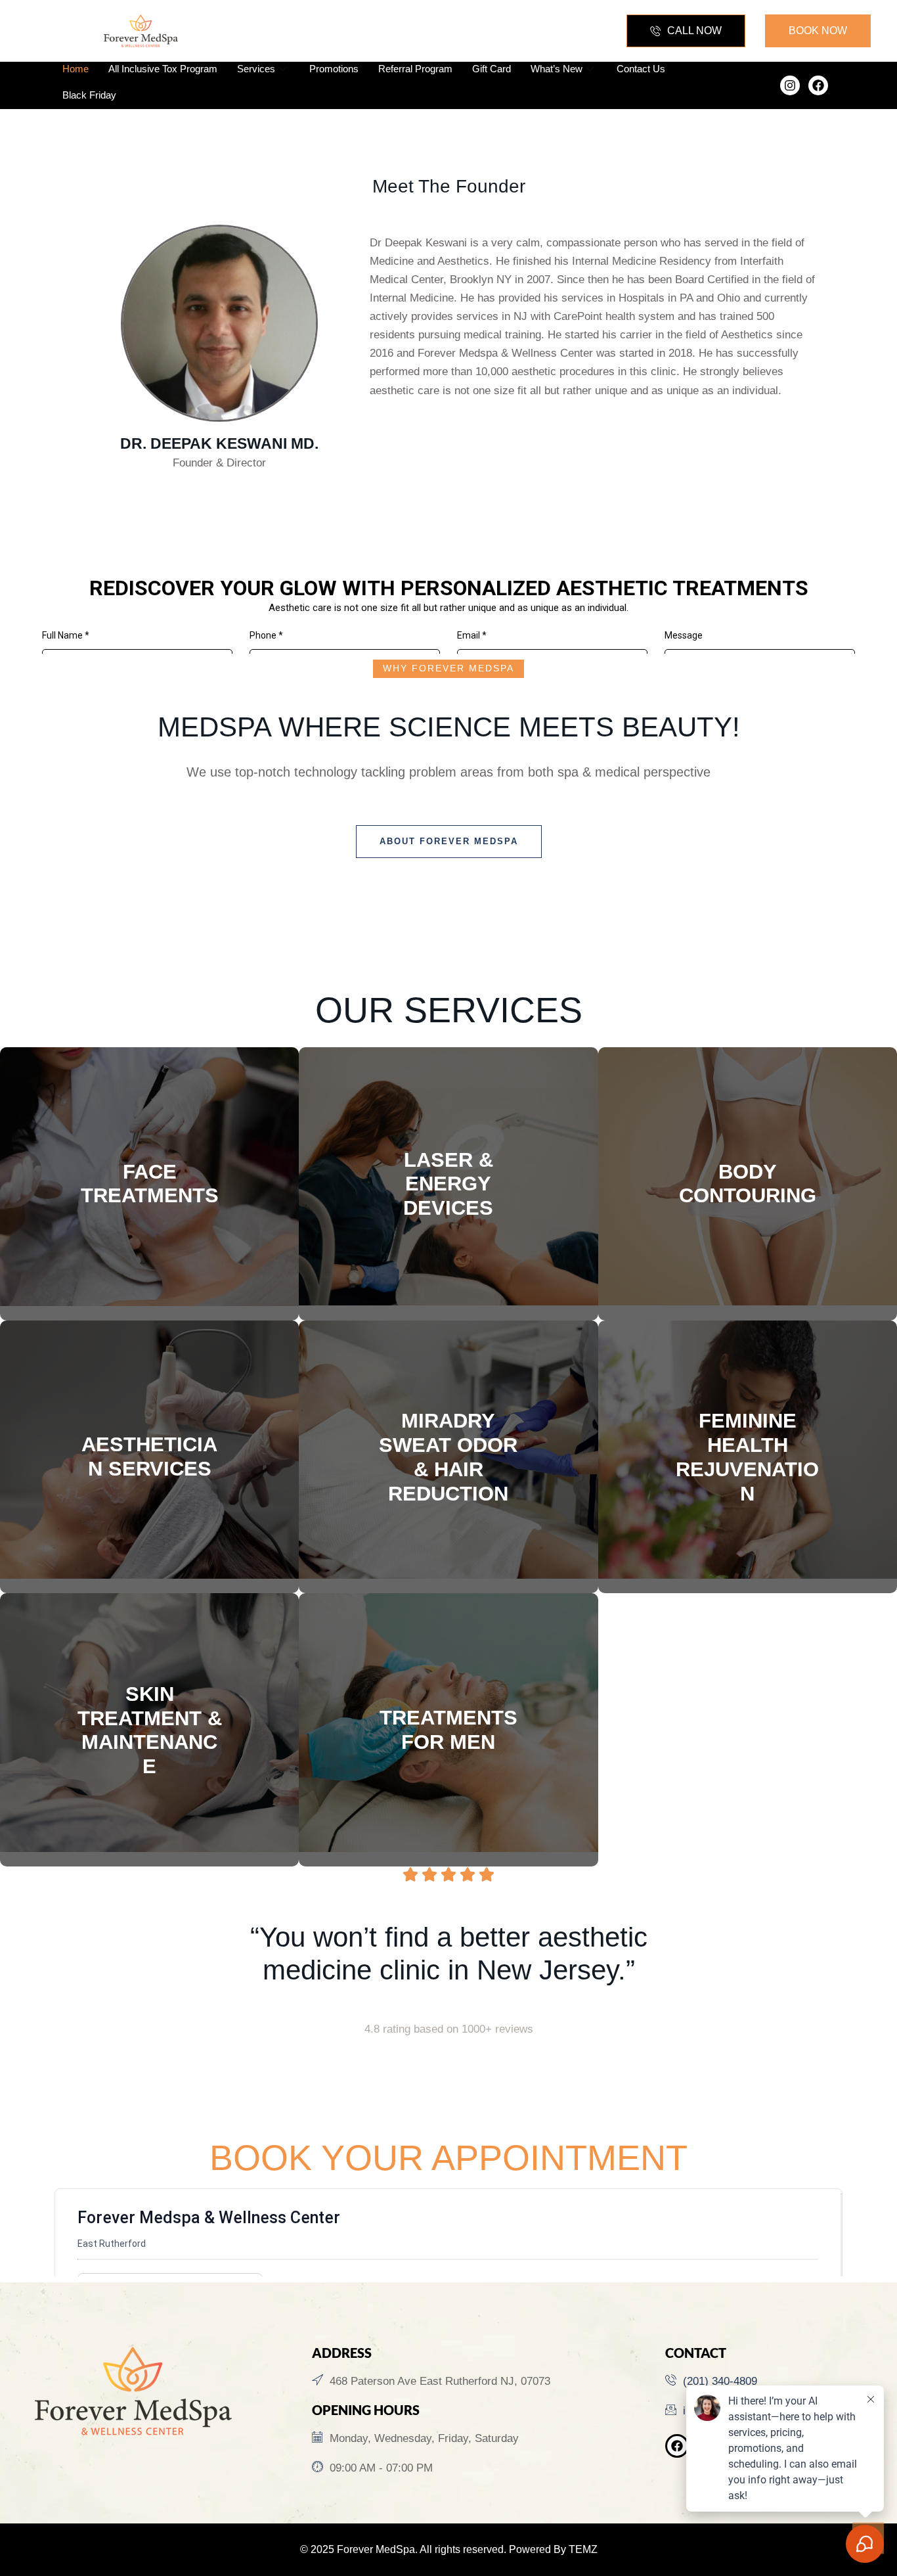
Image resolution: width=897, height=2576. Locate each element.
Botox (149, 1148)
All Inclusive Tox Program (163, 69)
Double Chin (149, 1215)
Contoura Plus (747, 1182)
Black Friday (89, 95)
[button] (686, 31)
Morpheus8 (449, 1160)
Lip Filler (150, 1170)
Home (76, 69)
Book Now (150, 1276)
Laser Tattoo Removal (449, 1225)
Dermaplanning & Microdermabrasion (149, 1487)
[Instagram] (790, 85)
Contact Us (641, 69)
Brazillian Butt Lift (747, 1138)
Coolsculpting (748, 1225)
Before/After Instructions (748, 1247)
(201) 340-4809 (720, 2381)
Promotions (334, 69)
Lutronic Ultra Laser (448, 1182)
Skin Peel (149, 1465)
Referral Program (415, 69)
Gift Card (492, 69)
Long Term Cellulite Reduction (748, 1160)
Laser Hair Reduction (448, 1203)
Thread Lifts (149, 1237)
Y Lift (149, 1193)
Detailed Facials (150, 1444)
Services (256, 69)
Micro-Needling (149, 1509)
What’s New (557, 69)
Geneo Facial (149, 1422)
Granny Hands (747, 1203)
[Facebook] (818, 85)
